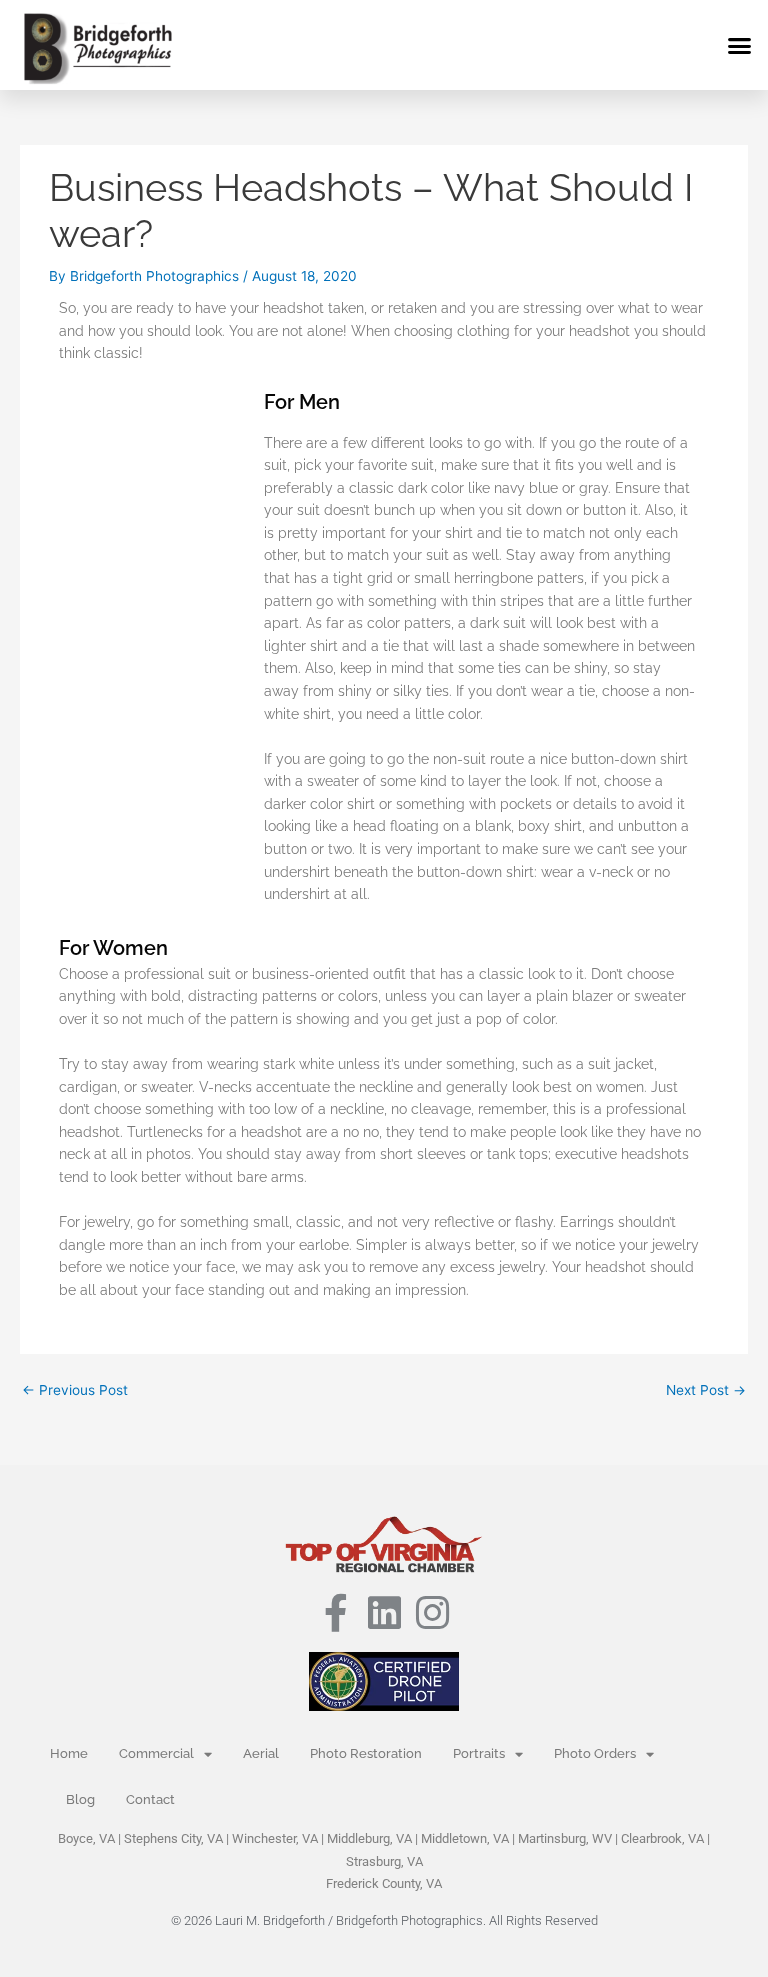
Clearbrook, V (658, 1838)
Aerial (261, 1753)
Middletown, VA (465, 1838)
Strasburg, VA (384, 1861)
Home (69, 1753)
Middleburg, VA (369, 1838)
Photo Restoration (366, 1753)
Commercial (156, 1753)
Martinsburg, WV (565, 1838)
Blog (80, 1799)
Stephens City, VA (173, 1838)
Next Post (706, 1390)
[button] (740, 45)
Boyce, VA (86, 1838)
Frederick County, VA (384, 1883)
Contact (150, 1799)
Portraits (479, 1753)
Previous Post (75, 1390)
